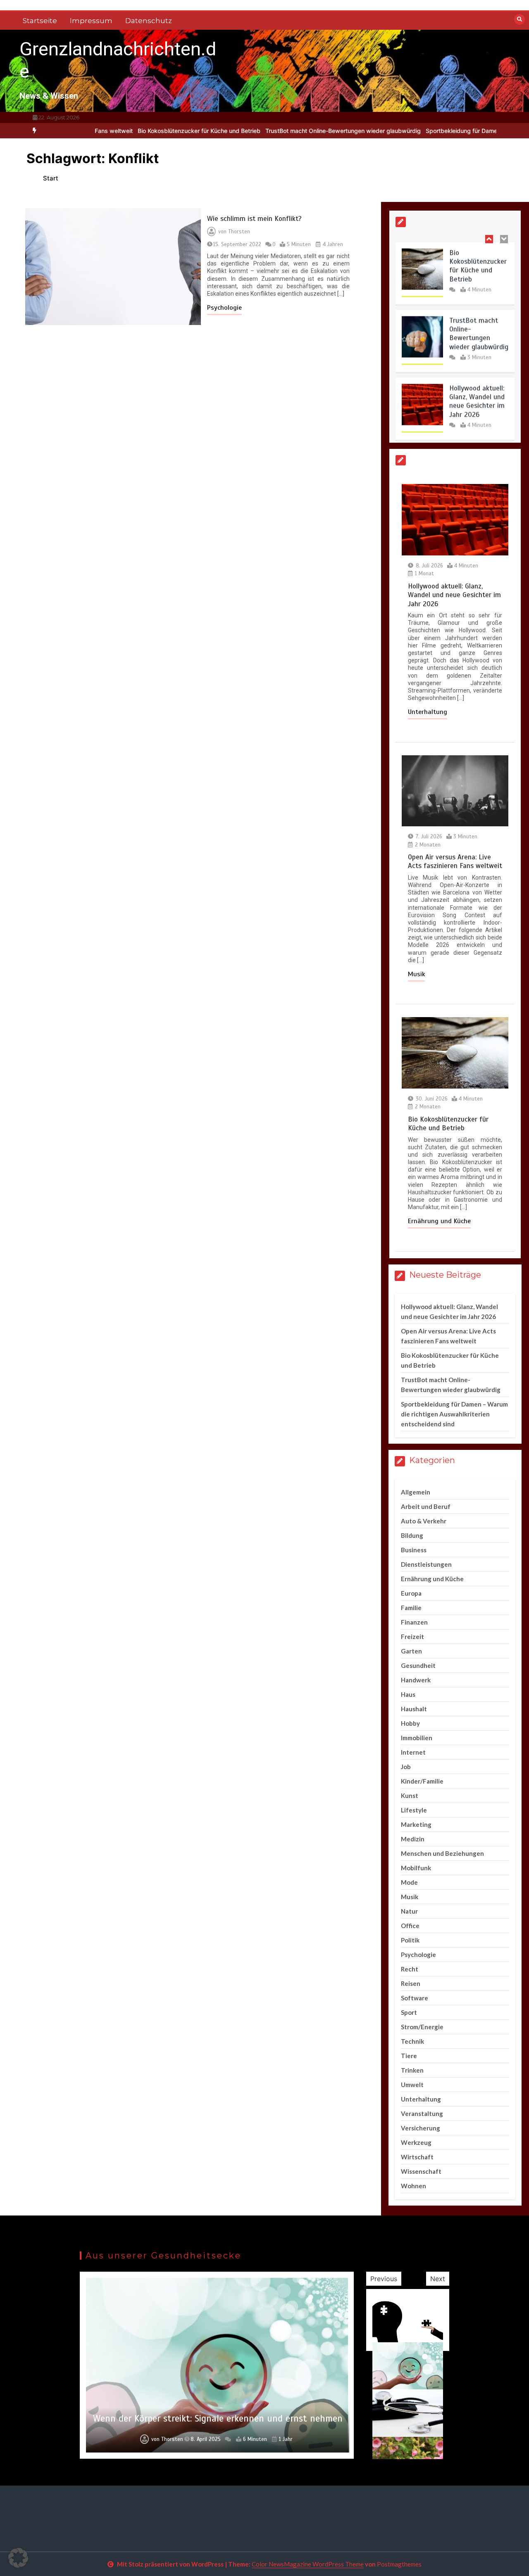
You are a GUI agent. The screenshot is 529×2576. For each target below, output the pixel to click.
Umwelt (412, 2085)
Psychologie (224, 308)
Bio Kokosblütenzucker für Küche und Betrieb (146, 131)
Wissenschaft (421, 2171)
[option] (146, 131)
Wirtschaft (417, 2157)
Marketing (416, 1824)
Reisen (411, 1983)
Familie (411, 1608)
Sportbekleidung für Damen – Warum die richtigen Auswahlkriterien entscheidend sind (454, 1414)
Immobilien (417, 1738)
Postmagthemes (399, 2564)
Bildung (412, 1535)
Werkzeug (416, 2142)
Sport (409, 2012)
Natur (409, 1911)
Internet (413, 1752)
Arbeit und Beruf (426, 1506)
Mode (409, 1882)
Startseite (40, 21)
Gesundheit (418, 1665)
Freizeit (412, 1637)
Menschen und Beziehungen (442, 1853)
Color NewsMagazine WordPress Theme (308, 2564)
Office (410, 1926)
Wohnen (413, 2186)
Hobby (410, 1723)
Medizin (413, 1839)
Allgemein (416, 1492)
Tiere (409, 2056)
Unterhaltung (428, 712)
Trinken (412, 2070)
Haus (408, 1694)
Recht (410, 1969)
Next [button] (438, 2279)
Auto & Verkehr (424, 1521)
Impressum (91, 21)
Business (414, 1550)
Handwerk (416, 1680)
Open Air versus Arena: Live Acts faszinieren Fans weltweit (455, 861)
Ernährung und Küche (439, 1221)
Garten (411, 1651)
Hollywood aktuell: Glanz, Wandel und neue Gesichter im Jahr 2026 (477, 399)
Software (415, 1998)
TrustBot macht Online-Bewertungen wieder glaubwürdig (290, 131)
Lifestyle (414, 1810)
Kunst (410, 1796)
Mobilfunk (416, 1868)
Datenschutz (149, 21)
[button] (18, 2558)
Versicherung (421, 2128)
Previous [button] (384, 2279)
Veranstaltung (422, 2113)
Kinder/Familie (422, 1781)
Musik (416, 974)
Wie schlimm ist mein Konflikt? (254, 219)
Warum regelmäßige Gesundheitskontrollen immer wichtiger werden (218, 2413)
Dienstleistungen (426, 1564)
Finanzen (414, 1622)
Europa (411, 1593)
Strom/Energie (422, 2027)
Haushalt (414, 1709)
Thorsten (239, 232)
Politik (410, 1940)
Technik (412, 2041)
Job (406, 1767)
